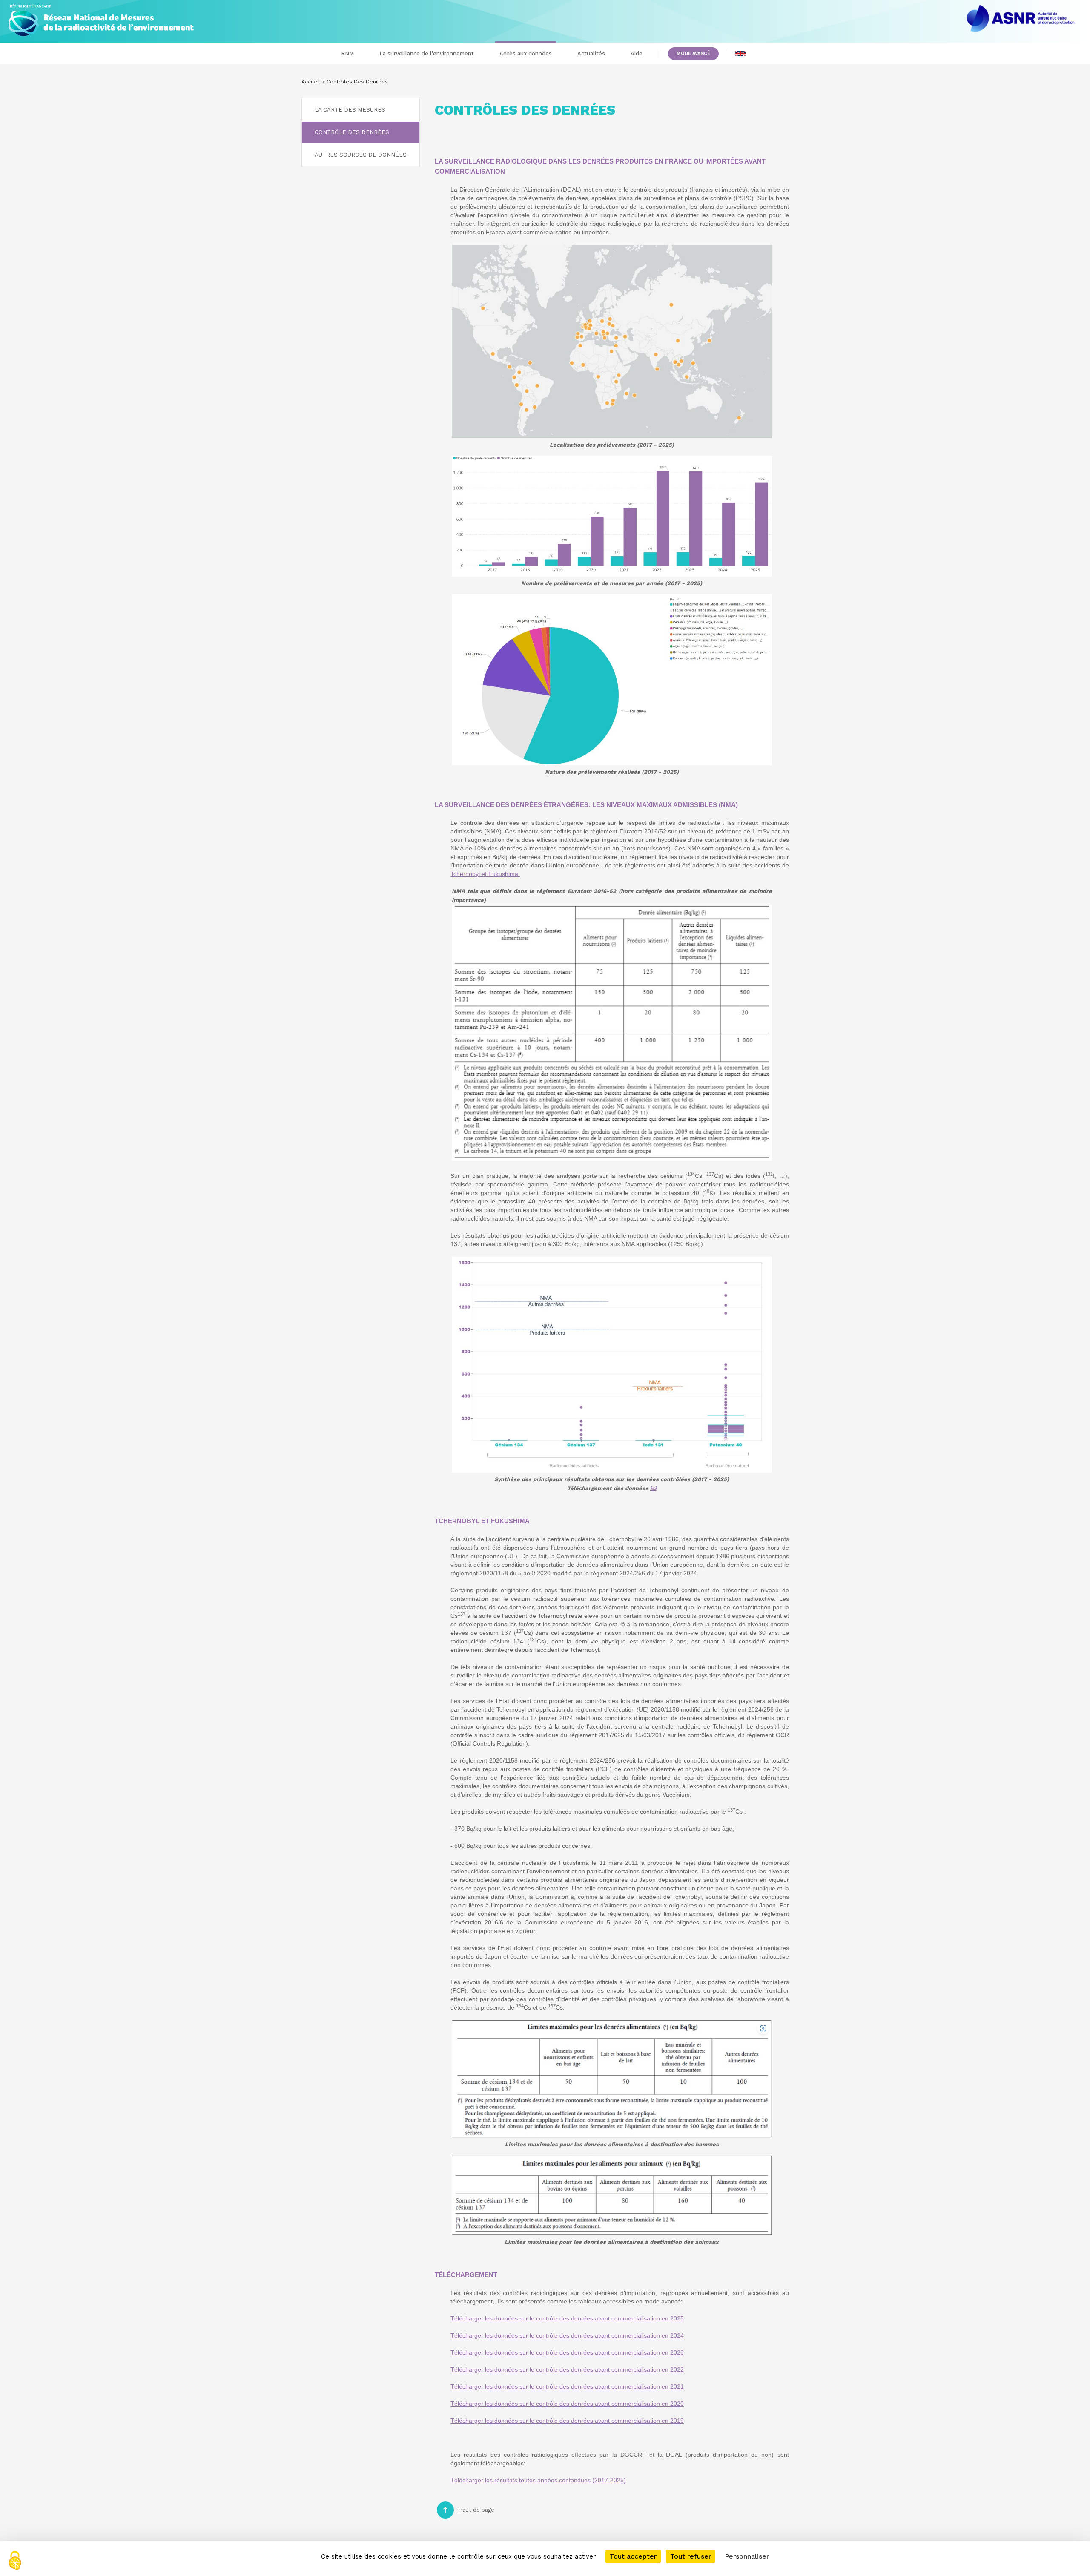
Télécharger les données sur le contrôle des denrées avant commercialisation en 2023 (567, 2352)
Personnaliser (747, 2556)
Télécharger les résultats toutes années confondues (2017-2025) (538, 2480)
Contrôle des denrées (352, 132)
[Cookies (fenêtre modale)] (15, 2561)
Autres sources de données (361, 155)
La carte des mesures (350, 110)
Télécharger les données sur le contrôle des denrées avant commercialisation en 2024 (567, 2335)
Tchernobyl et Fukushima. (485, 874)
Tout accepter (633, 2556)
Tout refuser (691, 2556)
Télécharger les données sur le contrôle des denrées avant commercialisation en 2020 (567, 2404)
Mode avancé (693, 53)
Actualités (591, 53)
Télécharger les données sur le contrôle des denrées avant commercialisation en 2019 (567, 2421)
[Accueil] (101, 18)
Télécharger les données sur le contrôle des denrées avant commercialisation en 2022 (567, 2369)
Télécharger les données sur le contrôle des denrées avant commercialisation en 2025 (567, 2318)
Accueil (311, 82)
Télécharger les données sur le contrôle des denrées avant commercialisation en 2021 (567, 2386)
